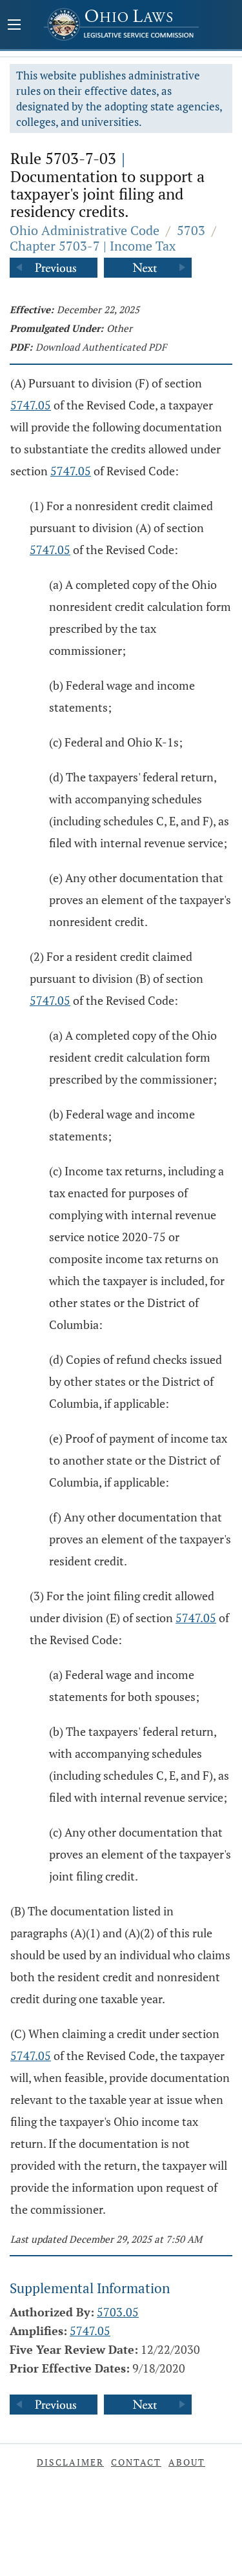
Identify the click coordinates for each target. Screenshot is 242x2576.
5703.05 (118, 2312)
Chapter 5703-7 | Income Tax (93, 246)
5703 (191, 230)
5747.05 (31, 405)
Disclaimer (70, 2462)
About (187, 2462)
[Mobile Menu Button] (14, 26)
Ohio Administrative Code (85, 230)
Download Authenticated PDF (101, 347)
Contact (136, 2462)
